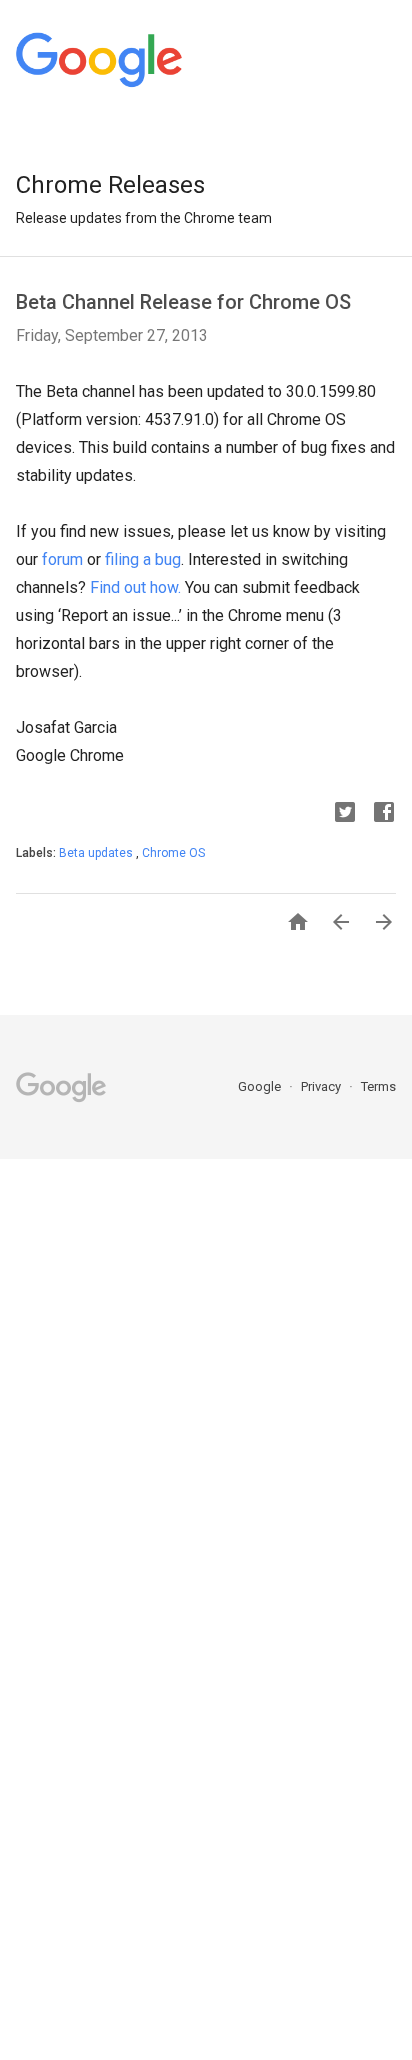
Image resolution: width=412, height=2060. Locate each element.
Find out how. (135, 587)
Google (261, 1086)
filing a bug (143, 559)
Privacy (322, 1086)
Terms (378, 1086)
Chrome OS (173, 853)
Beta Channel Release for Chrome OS (183, 302)
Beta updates (97, 853)
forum (62, 559)
